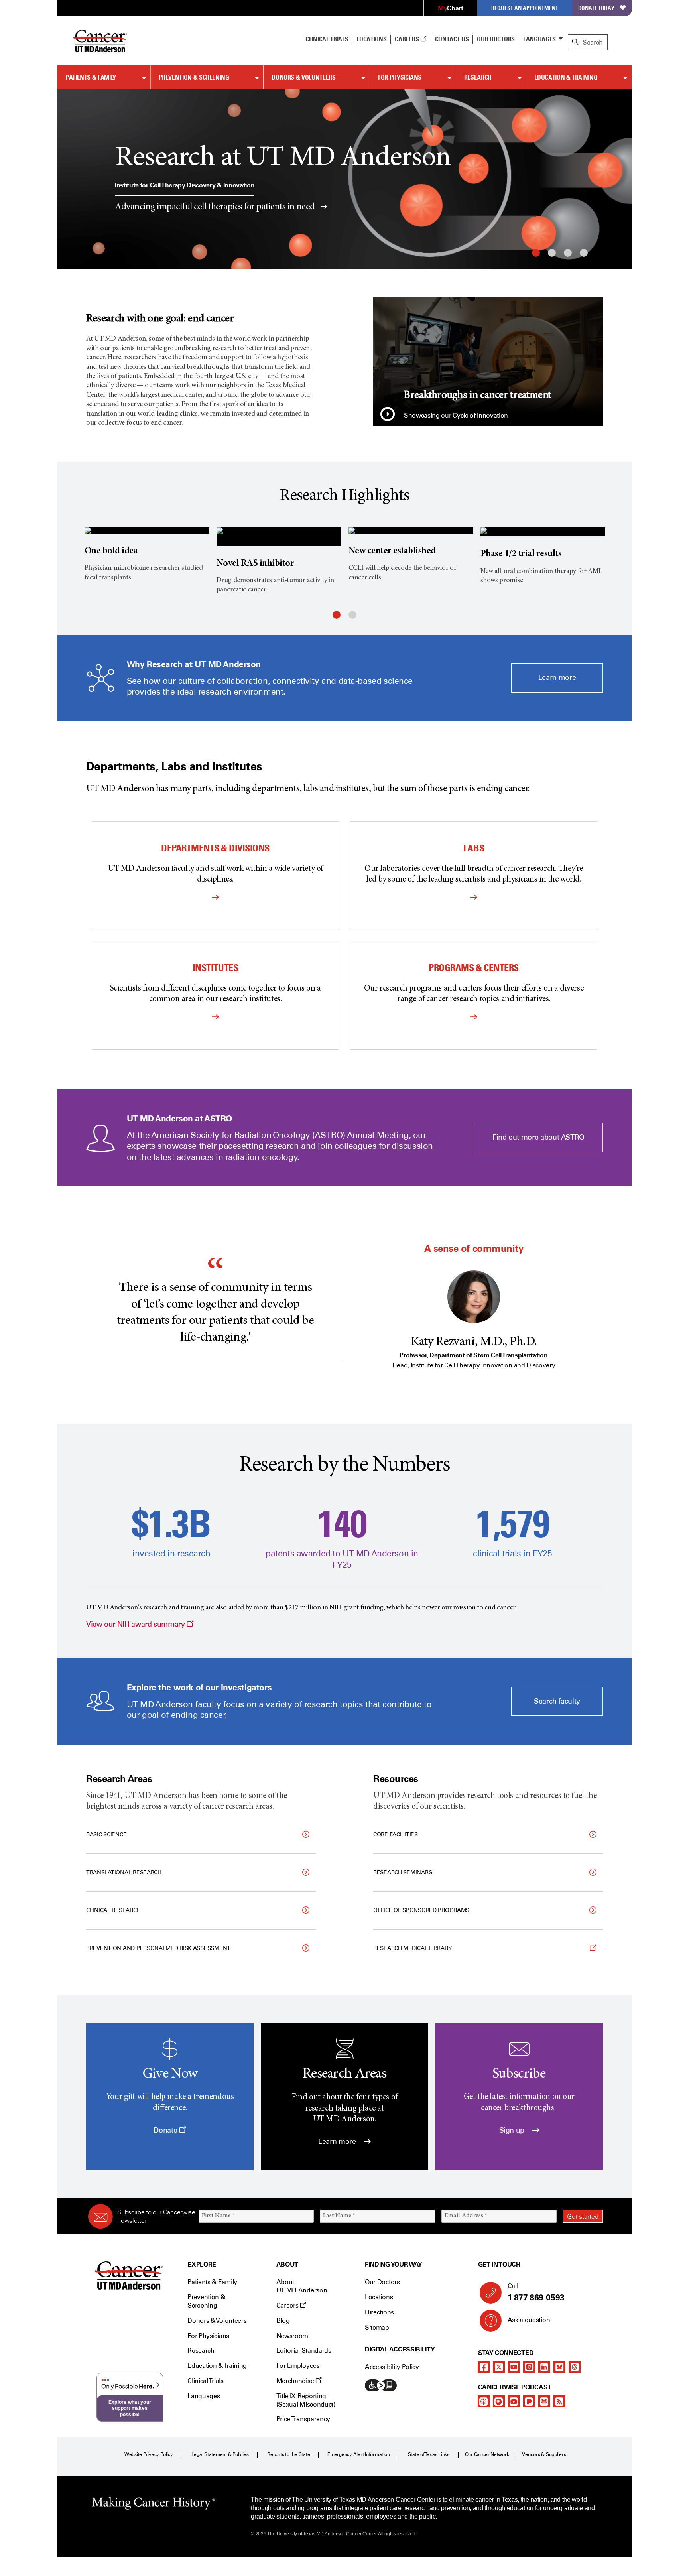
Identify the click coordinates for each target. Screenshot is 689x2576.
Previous (69, 179)
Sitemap (377, 2327)
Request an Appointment (525, 8)
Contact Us (452, 39)
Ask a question (529, 2320)
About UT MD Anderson (302, 2286)
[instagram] (529, 2367)
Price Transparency (303, 2419)
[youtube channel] (514, 2367)
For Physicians (400, 77)
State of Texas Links (429, 2454)
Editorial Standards (304, 2351)
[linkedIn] (544, 2367)
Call (536, 2292)
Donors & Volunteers (303, 77)
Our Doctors (496, 39)
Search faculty (557, 1701)
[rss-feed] (559, 2401)
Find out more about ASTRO (538, 1137)
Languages (539, 39)
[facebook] (484, 2367)
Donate (166, 2130)
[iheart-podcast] (544, 2401)
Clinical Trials (327, 39)
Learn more (557, 677)
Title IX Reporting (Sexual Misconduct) (306, 2400)
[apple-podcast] (484, 2401)
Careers (407, 39)
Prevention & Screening (194, 77)
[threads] (575, 2367)
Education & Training (566, 77)
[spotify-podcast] (499, 2401)
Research (478, 77)
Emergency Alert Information (359, 2454)
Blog (283, 2321)
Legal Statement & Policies (220, 2454)
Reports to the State (288, 2454)
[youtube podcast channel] (514, 2401)
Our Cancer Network (487, 2454)
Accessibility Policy (392, 2367)
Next (620, 179)
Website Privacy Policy (149, 2454)
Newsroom (292, 2336)
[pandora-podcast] (529, 2401)
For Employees (298, 2366)
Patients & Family (91, 77)
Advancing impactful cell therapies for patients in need (216, 207)
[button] (388, 415)
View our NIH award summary (140, 1624)
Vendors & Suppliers (544, 2454)
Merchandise (296, 2381)
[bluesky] (559, 2367)
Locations (379, 2297)
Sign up (513, 2130)
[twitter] (499, 2367)
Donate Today (596, 8)
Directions (379, 2312)
